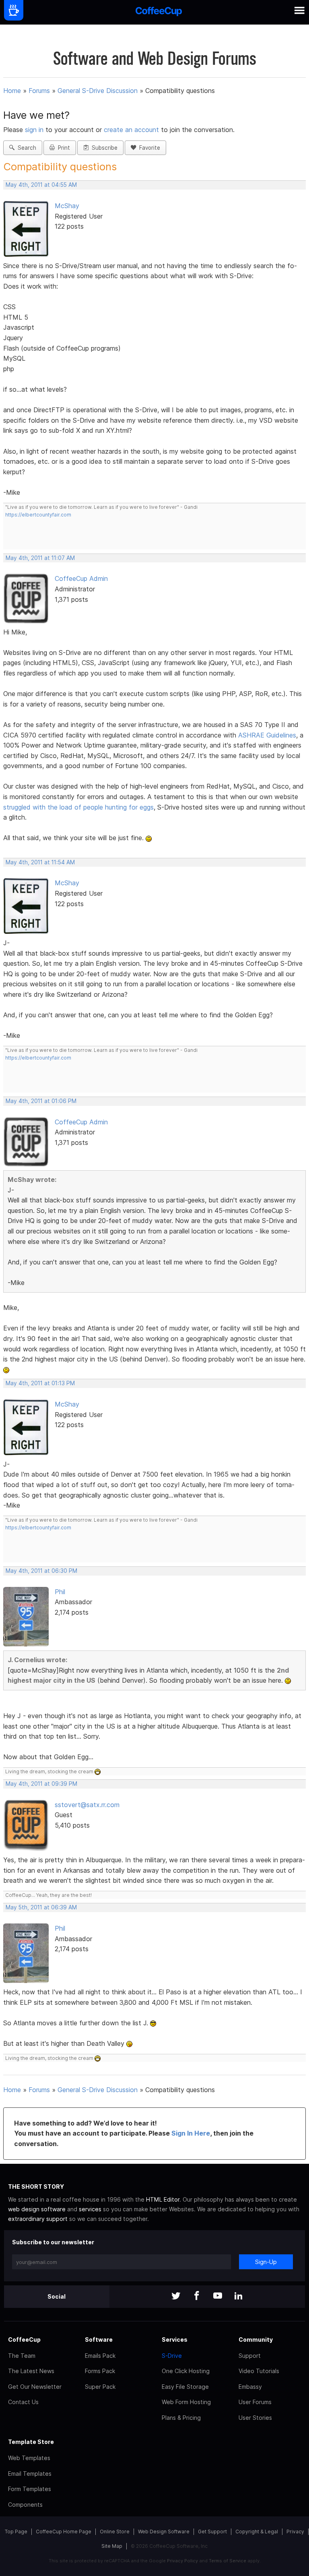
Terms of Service (228, 2561)
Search (25, 148)
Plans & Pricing (181, 2418)
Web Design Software (164, 2532)
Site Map (112, 2546)
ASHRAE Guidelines (267, 735)
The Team (22, 2356)
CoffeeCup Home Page (64, 2532)
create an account (131, 130)
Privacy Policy (182, 2561)
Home (12, 91)
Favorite (148, 148)
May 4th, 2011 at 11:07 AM (40, 558)
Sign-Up (266, 2262)
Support (250, 2356)
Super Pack (100, 2387)
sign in (35, 130)
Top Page (16, 2532)
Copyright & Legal (257, 2532)
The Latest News (31, 2371)
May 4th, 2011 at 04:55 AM (41, 185)
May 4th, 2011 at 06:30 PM (41, 1571)
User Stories (255, 2418)
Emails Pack (100, 2356)
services (90, 2209)
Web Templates (29, 2458)
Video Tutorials (259, 2371)
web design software (37, 2209)
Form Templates (30, 2489)
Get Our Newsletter (35, 2387)
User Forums (255, 2402)
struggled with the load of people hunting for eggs (78, 807)
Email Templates (30, 2474)
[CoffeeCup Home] (159, 12)
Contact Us (23, 2402)
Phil (60, 1592)
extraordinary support (38, 2219)
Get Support (212, 2532)
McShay (67, 206)
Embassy (250, 2387)
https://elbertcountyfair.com (38, 515)
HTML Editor (163, 2199)
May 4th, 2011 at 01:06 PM (41, 1101)
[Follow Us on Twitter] (176, 2296)
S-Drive (172, 2356)
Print (62, 148)
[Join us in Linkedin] (239, 2296)
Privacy (295, 2532)
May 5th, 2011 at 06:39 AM (41, 1907)
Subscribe (103, 148)
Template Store (31, 2442)
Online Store (115, 2532)
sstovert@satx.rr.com (87, 1805)
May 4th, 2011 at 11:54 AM (40, 862)
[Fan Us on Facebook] (197, 2296)
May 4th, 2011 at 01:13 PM (40, 1383)
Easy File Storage (185, 2387)
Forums (39, 91)
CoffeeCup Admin (81, 578)
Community (256, 2339)
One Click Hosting (186, 2371)
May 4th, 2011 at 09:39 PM (41, 1784)
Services (175, 2339)
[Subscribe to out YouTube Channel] (218, 2296)
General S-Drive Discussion (98, 91)
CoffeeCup (24, 2339)
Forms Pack (100, 2371)
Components (25, 2505)
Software (99, 2339)
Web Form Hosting (186, 2402)
